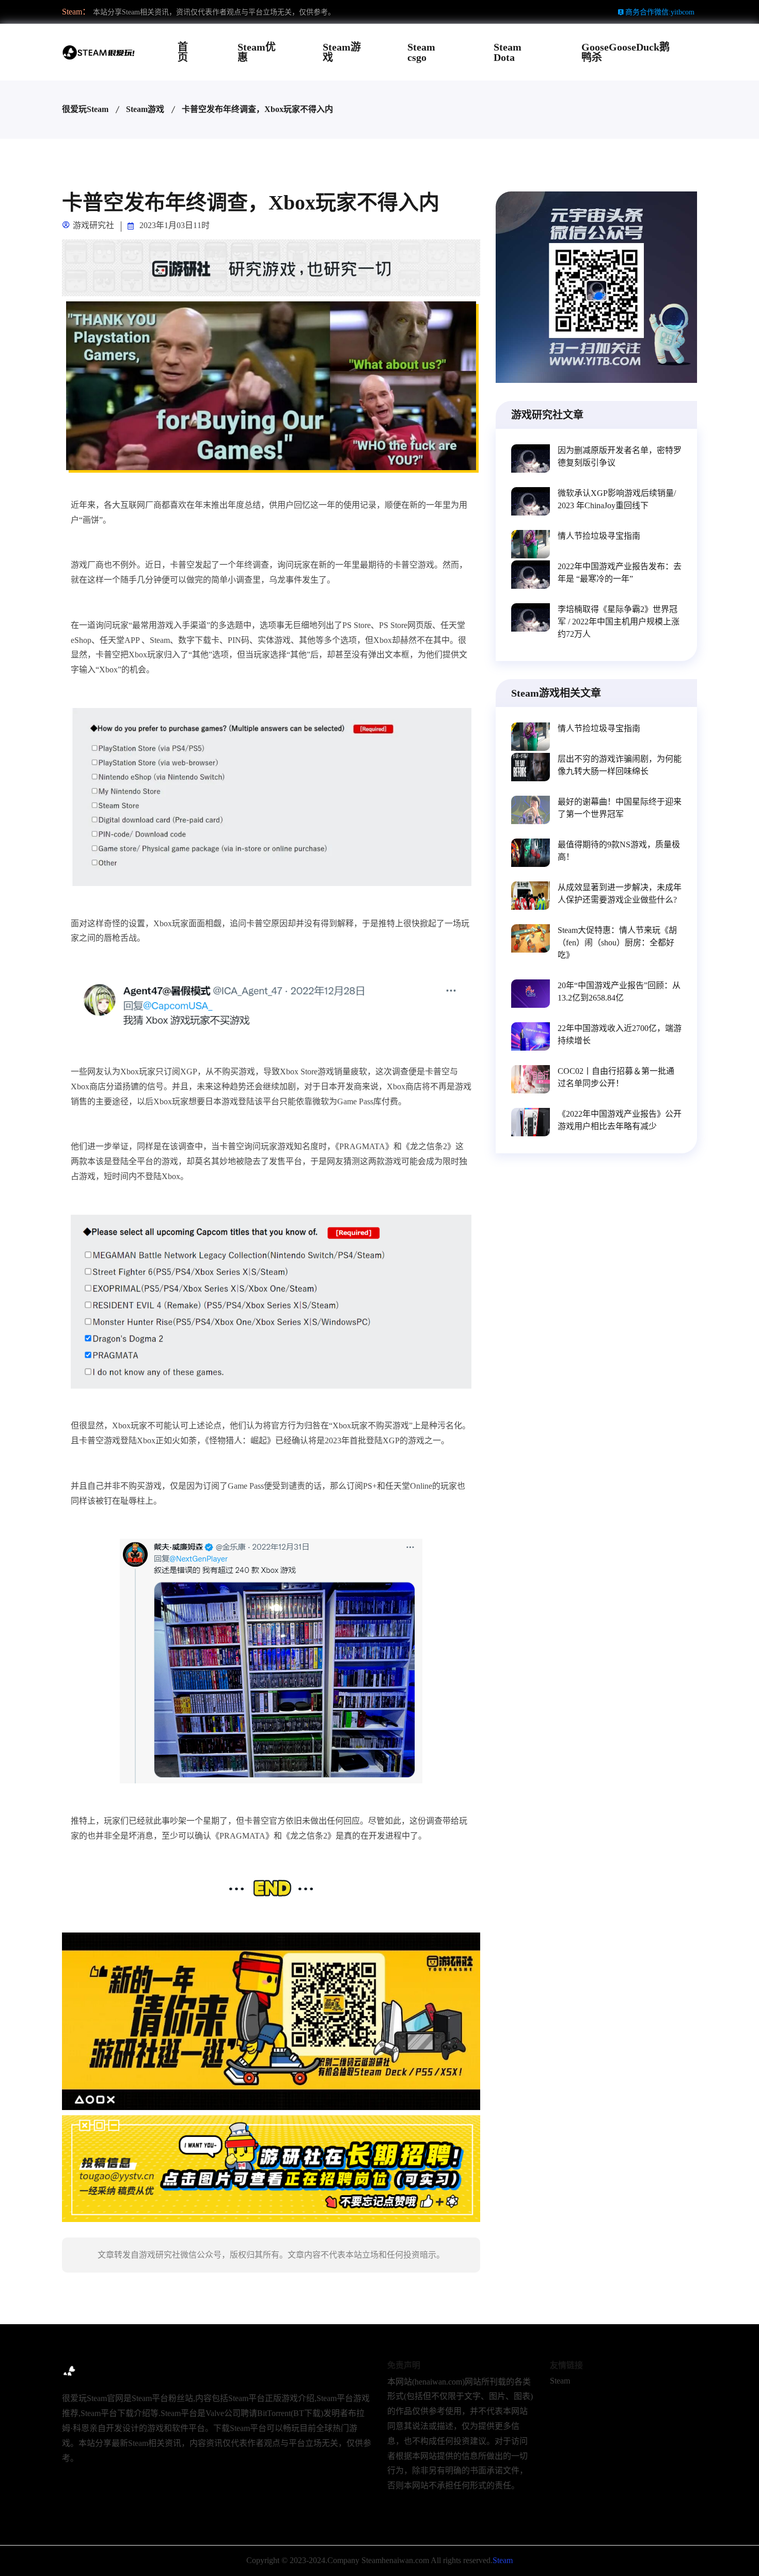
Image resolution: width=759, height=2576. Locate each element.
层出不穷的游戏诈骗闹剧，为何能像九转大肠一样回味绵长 (620, 765)
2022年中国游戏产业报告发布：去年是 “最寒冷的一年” (620, 573)
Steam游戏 (342, 52)
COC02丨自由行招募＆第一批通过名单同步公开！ (616, 1077)
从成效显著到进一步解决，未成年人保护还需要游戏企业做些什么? (620, 893)
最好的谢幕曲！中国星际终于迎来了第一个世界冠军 (620, 808)
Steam (560, 2381)
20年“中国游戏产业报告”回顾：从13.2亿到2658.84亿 (619, 992)
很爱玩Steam (85, 109)
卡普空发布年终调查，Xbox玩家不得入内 (257, 109)
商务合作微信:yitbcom (660, 12)
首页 (183, 52)
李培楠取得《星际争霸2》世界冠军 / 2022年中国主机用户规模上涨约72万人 (619, 622)
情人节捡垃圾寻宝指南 (599, 536)
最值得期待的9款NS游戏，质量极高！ (619, 851)
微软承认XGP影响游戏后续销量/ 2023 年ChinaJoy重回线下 (617, 499)
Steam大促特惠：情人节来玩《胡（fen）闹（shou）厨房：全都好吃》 (617, 943)
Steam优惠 (257, 52)
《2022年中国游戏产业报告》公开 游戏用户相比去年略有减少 (620, 1120)
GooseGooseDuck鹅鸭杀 (626, 52)
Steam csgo (421, 52)
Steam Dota (508, 52)
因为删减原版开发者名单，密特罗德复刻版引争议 (620, 456)
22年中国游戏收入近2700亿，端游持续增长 (620, 1034)
